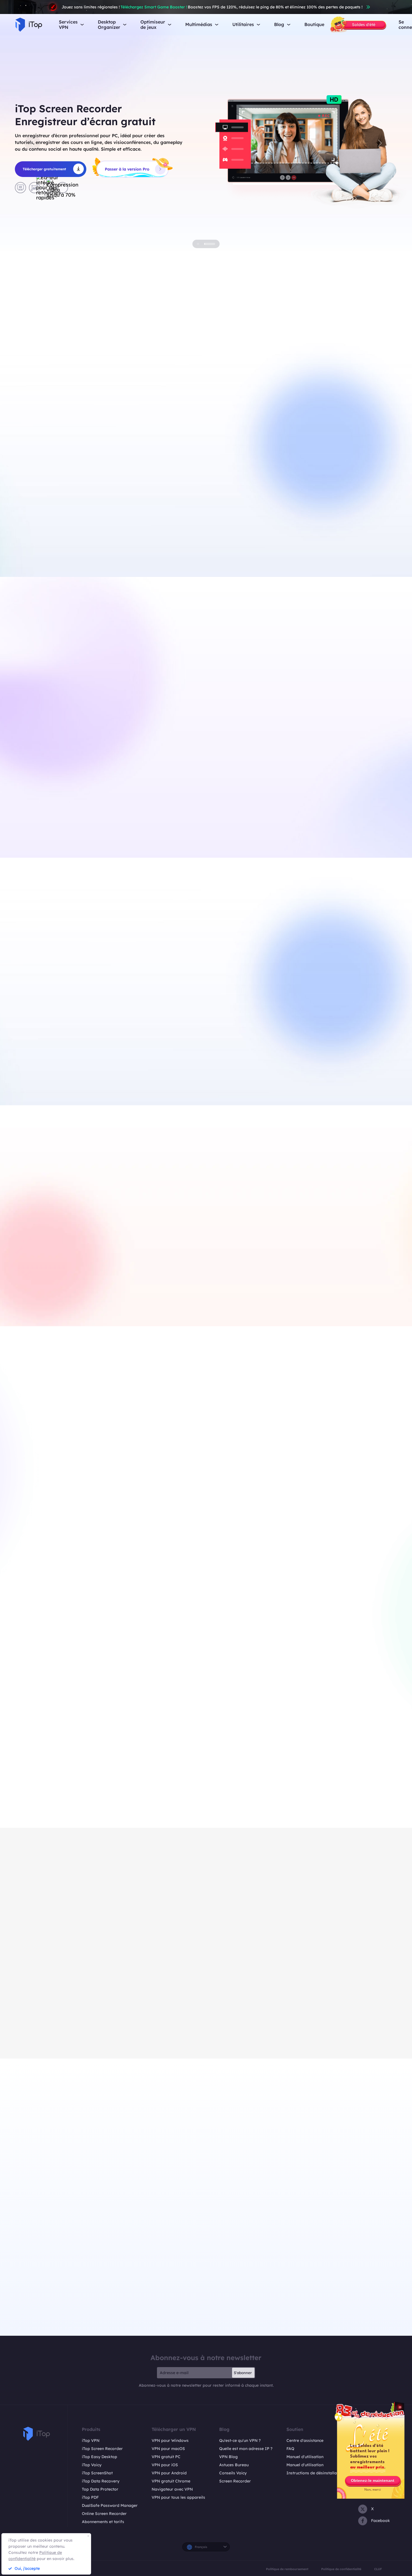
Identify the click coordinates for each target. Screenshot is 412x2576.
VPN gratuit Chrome (171, 2481)
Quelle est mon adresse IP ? (246, 2449)
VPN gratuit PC (117, 538)
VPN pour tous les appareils (178, 2497)
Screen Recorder (235, 2481)
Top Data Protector (100, 2489)
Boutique (314, 25)
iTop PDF (90, 2497)
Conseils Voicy (233, 2473)
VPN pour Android (169, 2473)
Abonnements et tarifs (103, 2522)
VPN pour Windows (170, 2440)
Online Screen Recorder (104, 2514)
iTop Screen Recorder (102, 2449)
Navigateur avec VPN (172, 2489)
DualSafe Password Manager (110, 2505)
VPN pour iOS (165, 2465)
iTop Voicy (92, 2465)
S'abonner (243, 2373)
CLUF (378, 2569)
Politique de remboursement (287, 2569)
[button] (33, 143)
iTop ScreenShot (97, 2473)
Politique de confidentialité (341, 2569)
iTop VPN (91, 2440)
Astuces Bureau (234, 2465)
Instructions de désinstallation (315, 2473)
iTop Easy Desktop (99, 2457)
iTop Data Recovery (101, 2481)
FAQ (290, 2449)
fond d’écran (344, 1073)
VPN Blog (228, 2457)
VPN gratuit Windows (56, 526)
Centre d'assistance (305, 2440)
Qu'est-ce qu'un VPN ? (240, 2440)
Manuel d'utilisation (305, 2457)
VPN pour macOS (168, 2449)
